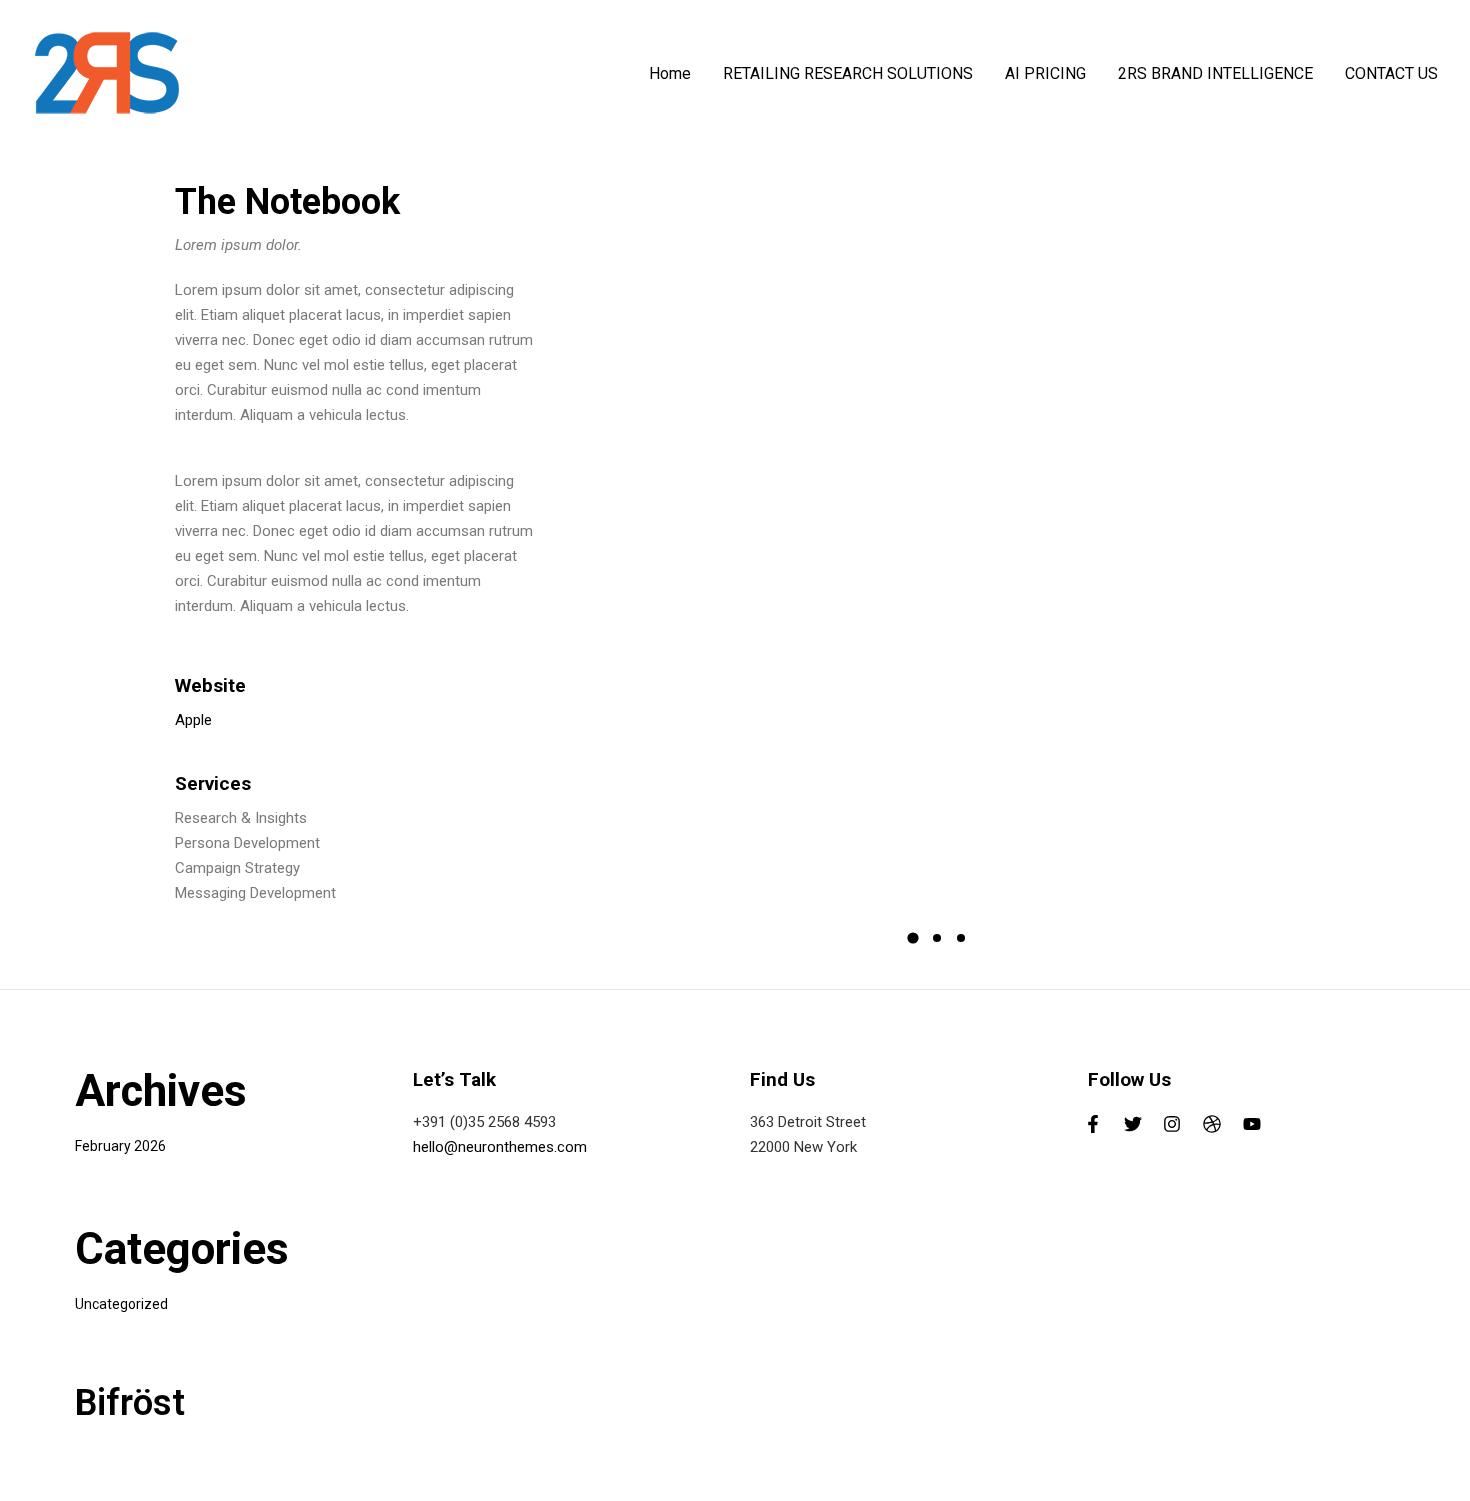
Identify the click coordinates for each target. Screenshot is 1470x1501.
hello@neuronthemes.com (500, 1147)
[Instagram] (1173, 1124)
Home (670, 74)
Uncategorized (121, 1304)
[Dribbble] (1212, 1124)
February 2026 (120, 1146)
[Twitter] (1133, 1124)
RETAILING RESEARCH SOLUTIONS (848, 74)
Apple (193, 720)
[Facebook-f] (1094, 1124)
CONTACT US (1391, 74)
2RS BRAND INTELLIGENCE (1215, 74)
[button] (913, 938)
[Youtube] (1252, 1124)
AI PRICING (1045, 74)
